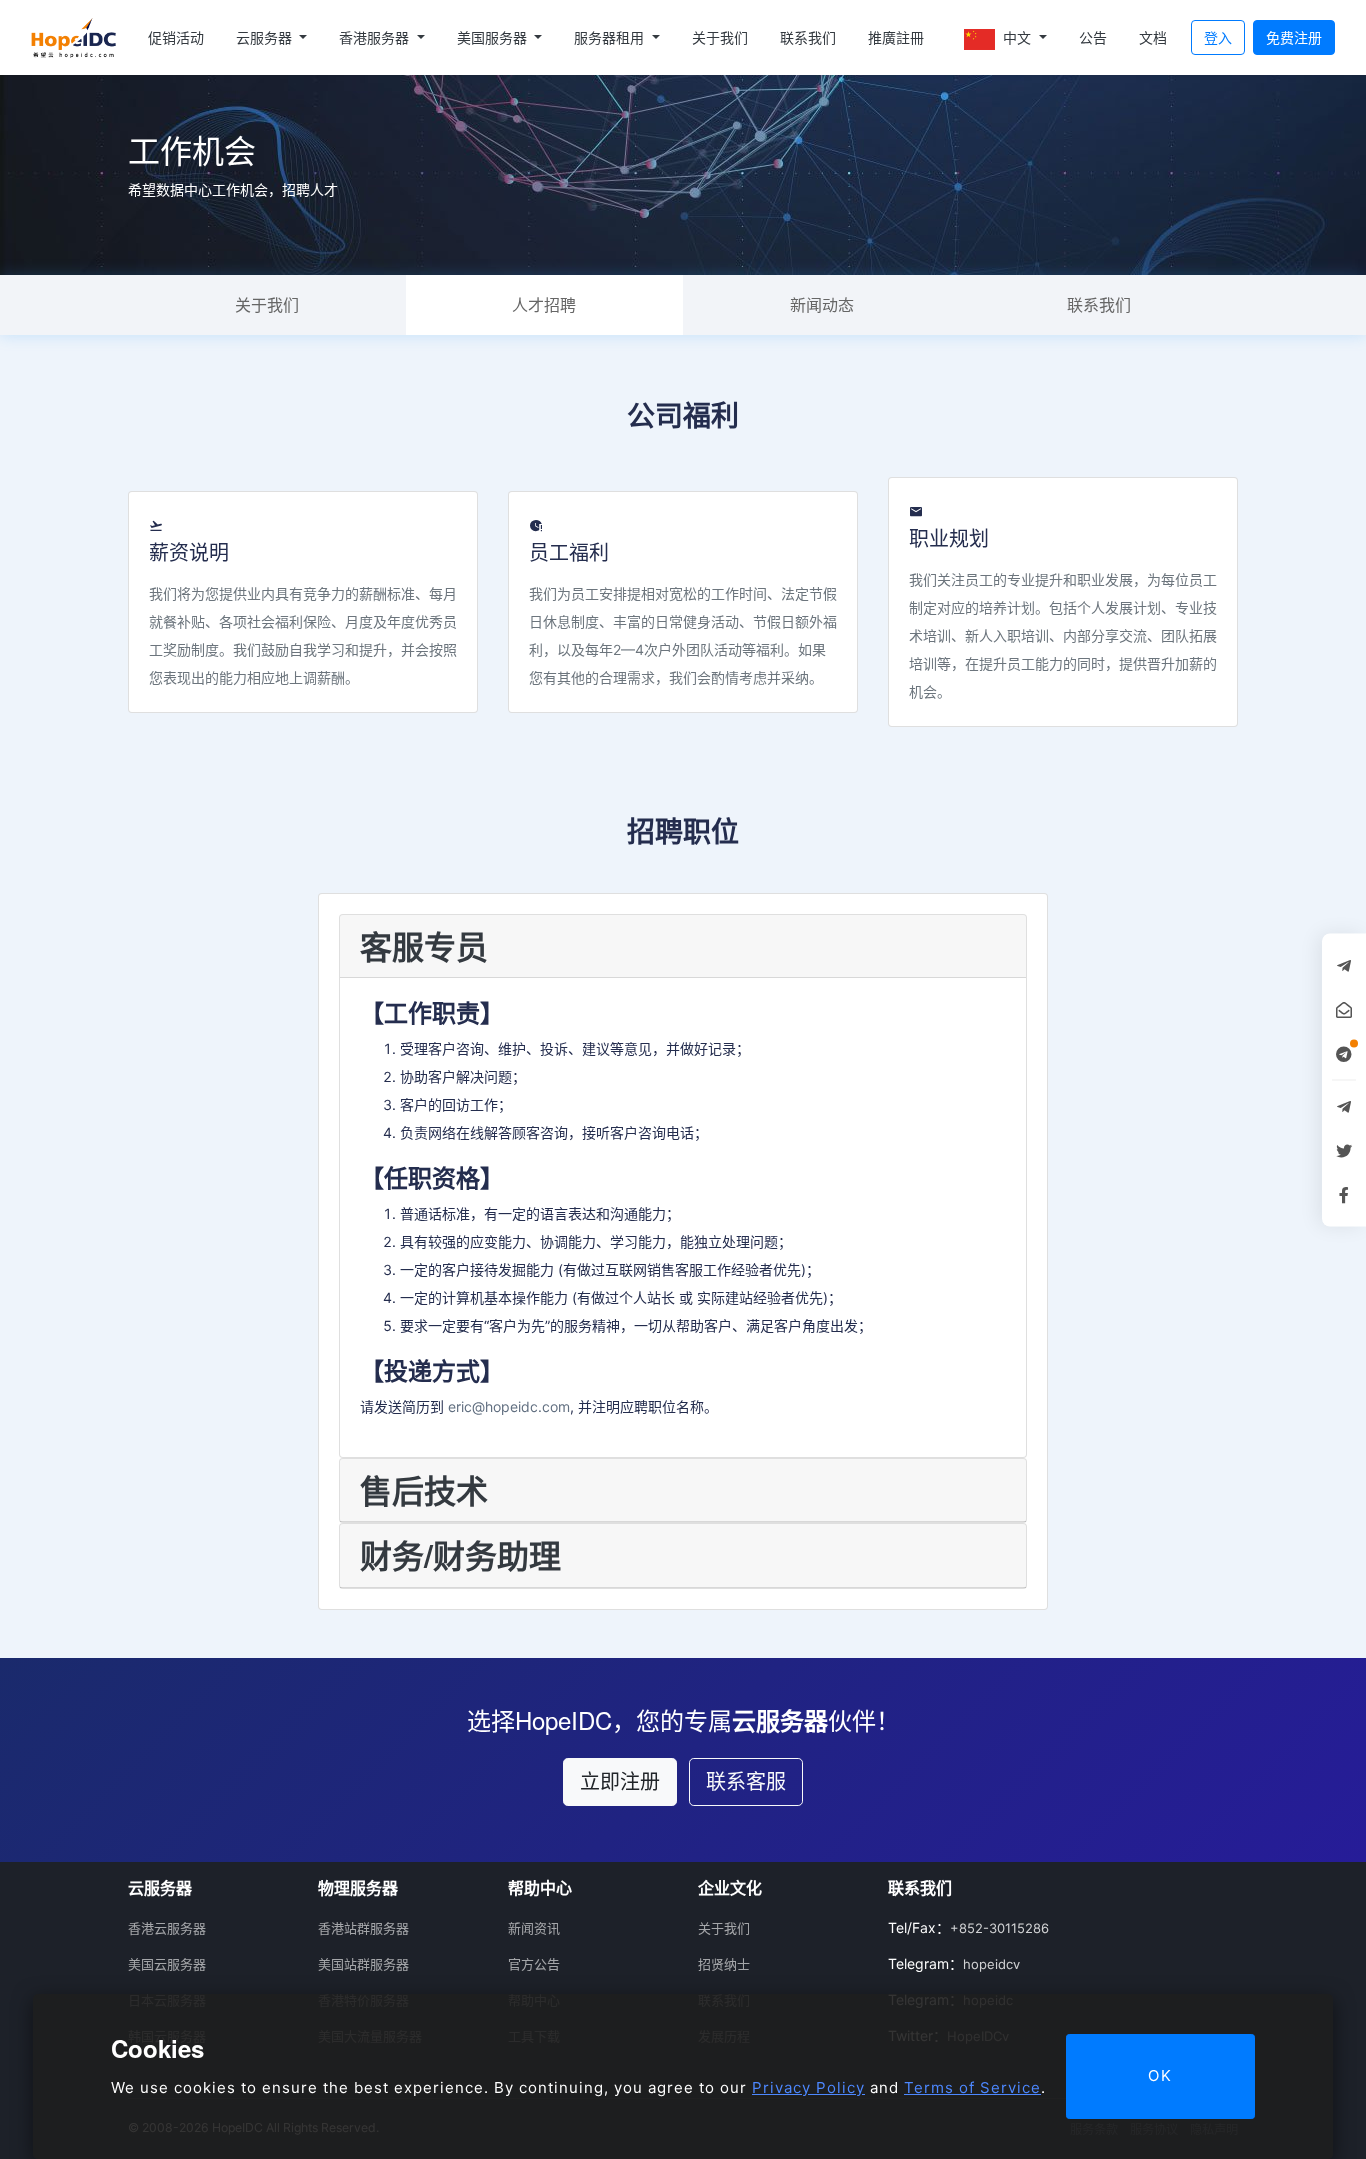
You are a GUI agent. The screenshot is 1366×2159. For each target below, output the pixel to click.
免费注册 (1294, 37)
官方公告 (534, 1964)
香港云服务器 (167, 1928)
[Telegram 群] (1344, 1106)
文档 (1153, 37)
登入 (1218, 37)
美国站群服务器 (363, 1964)
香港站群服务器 (363, 1928)
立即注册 (620, 1782)
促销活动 (176, 37)
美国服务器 (494, 37)
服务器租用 (611, 37)
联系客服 (746, 1782)
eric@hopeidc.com (509, 1406)
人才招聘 (544, 305)
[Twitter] (1344, 1150)
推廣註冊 (896, 37)
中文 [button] (1017, 37)
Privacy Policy (808, 2087)
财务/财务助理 (460, 1555)
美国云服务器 (167, 1964)
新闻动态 (822, 305)
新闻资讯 (534, 1928)
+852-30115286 (999, 1928)
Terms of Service (972, 2087)
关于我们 (720, 37)
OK (1160, 2075)
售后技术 (424, 1490)
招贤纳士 (724, 1964)
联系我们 (808, 37)
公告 (1093, 37)
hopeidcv (991, 1964)
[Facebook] (1344, 1194)
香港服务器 (376, 37)
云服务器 (266, 37)
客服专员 (424, 946)
